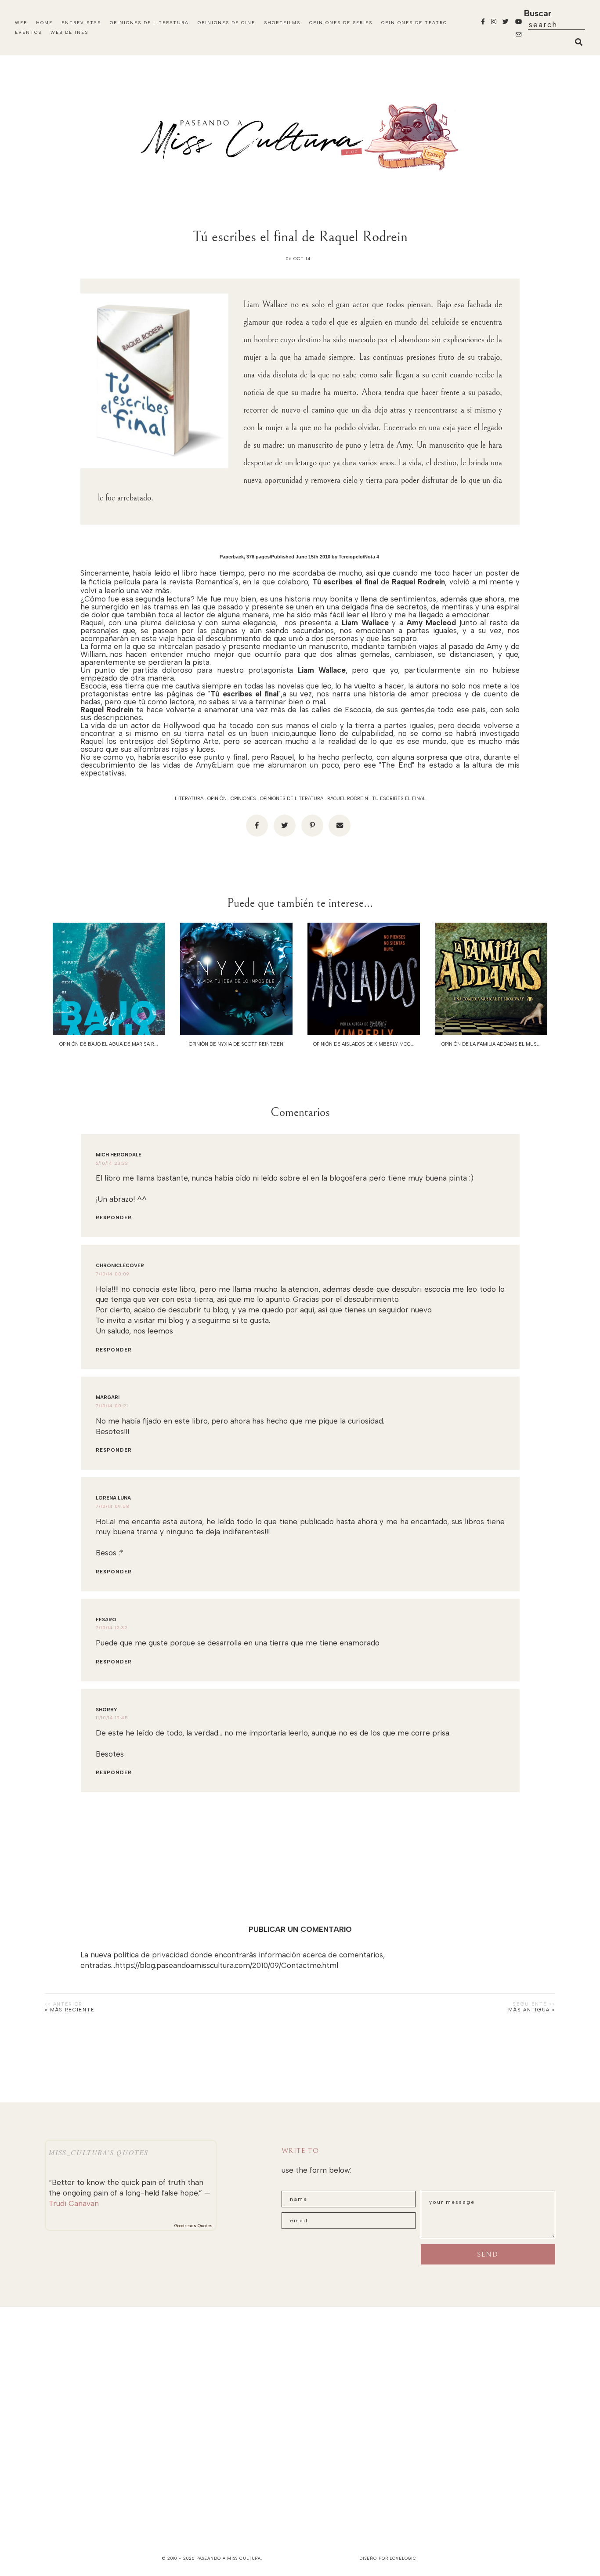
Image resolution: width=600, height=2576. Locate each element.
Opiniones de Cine (226, 23)
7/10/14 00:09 (113, 1274)
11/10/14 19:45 (112, 1718)
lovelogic (403, 2558)
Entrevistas (81, 23)
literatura (189, 799)
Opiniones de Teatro (414, 23)
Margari (108, 1397)
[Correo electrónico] (340, 826)
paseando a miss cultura (229, 2558)
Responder (114, 1218)
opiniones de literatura (292, 799)
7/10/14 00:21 (112, 1406)
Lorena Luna (113, 1498)
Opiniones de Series (341, 23)
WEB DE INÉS (69, 32)
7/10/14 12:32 (112, 1628)
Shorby (107, 1710)
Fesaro (106, 1620)
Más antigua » (531, 2010)
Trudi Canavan (74, 2203)
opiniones (243, 799)
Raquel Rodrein (348, 799)
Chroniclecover (120, 1266)
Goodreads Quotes (193, 2226)
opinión (217, 799)
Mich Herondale (119, 1155)
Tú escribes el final (399, 799)
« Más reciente (70, 2010)
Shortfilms (282, 23)
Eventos (28, 32)
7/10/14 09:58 (113, 1506)
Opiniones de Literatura (149, 23)
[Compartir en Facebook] (257, 826)
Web (21, 23)
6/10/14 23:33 (112, 1163)
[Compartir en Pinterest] (312, 826)
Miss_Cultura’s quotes (99, 2152)
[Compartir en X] (285, 826)
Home (44, 23)
